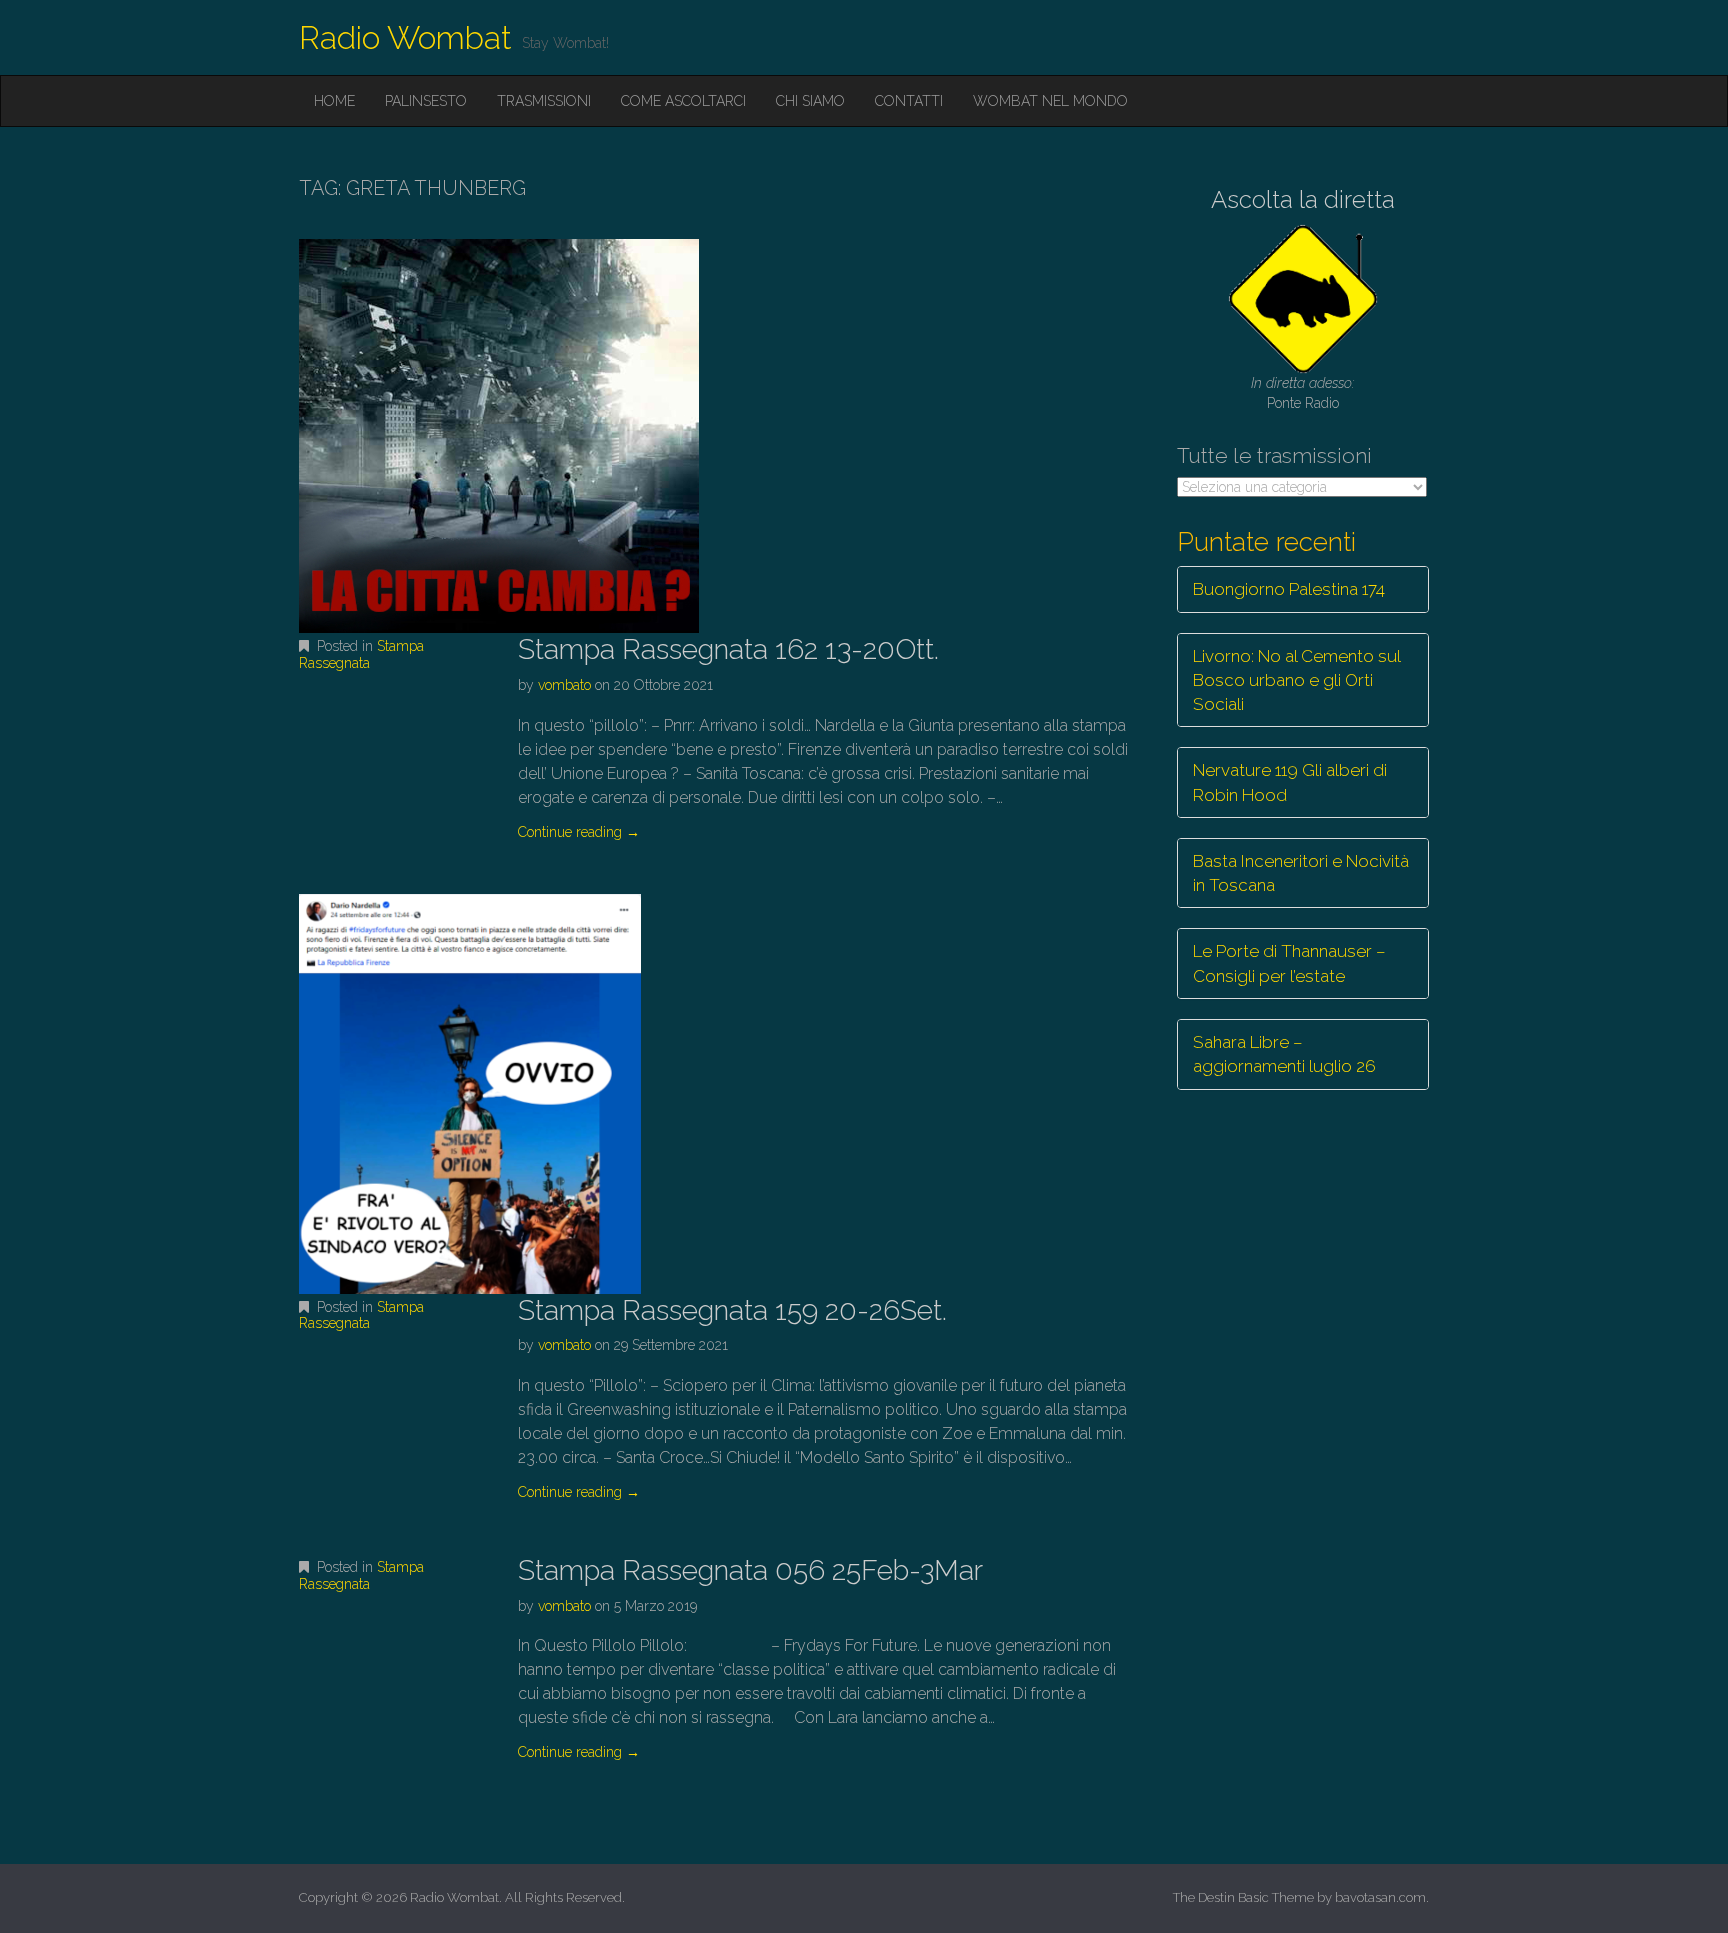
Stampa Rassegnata (361, 654)
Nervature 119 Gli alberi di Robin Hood (1290, 782)
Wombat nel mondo (1050, 101)
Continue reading (579, 832)
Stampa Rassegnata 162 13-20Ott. (728, 649)
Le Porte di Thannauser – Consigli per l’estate (1289, 963)
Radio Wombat (405, 37)
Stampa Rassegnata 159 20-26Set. (732, 1310)
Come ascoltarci (683, 101)
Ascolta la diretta (1303, 199)
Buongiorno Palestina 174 (1289, 589)
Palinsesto (426, 101)
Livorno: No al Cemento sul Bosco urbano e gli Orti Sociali (1297, 680)
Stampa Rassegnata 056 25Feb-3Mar (750, 1570)
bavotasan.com (1380, 1897)
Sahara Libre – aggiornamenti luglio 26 (1284, 1054)
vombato (564, 685)
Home (334, 101)
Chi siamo (810, 101)
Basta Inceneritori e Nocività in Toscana (1301, 873)
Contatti (909, 101)
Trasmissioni (544, 101)
